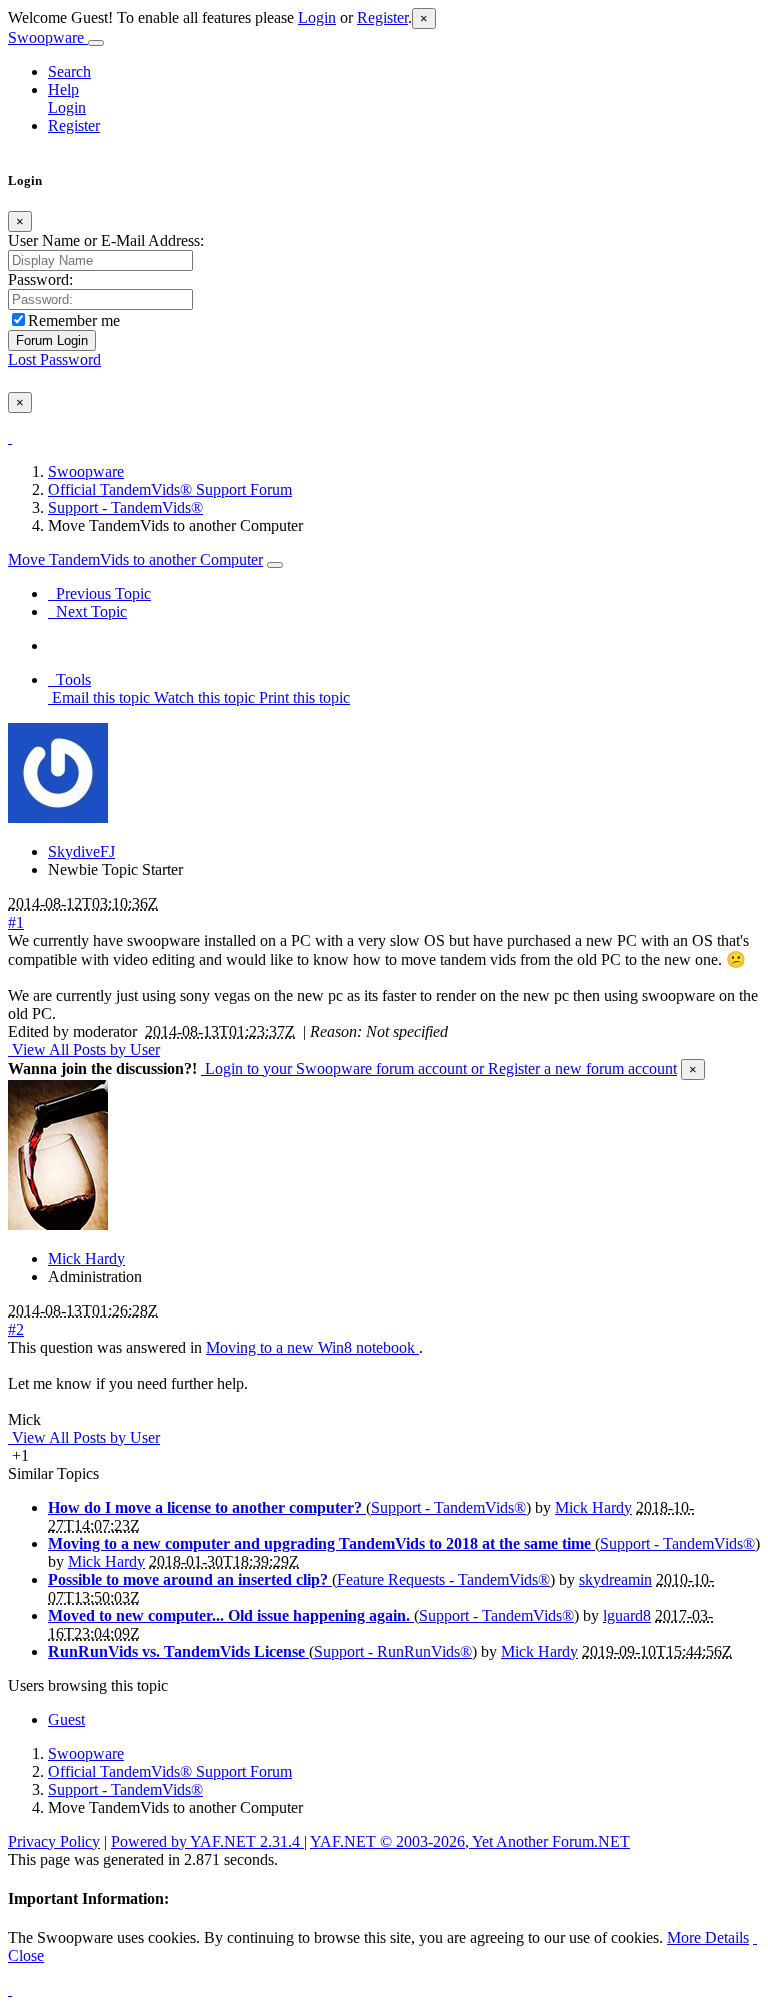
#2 (16, 1329)
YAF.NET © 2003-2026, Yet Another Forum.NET (470, 1841)
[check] (10, 437)
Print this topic (302, 697)
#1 (16, 922)
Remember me (74, 320)
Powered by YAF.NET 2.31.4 (207, 1841)
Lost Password (54, 359)
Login (317, 17)
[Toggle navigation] (96, 43)
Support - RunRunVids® (393, 1651)
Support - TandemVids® (125, 507)
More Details (708, 1937)
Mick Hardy (86, 1258)
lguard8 (627, 1615)
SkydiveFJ (81, 851)
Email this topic (99, 697)
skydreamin (615, 1579)
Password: (40, 279)
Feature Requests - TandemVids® (443, 1579)
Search (69, 71)
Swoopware (48, 37)
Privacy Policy (54, 1841)
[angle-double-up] (10, 1989)
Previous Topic (99, 593)
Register (382, 17)
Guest (66, 1719)
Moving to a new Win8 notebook (312, 1347)
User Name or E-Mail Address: (106, 240)
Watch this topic (202, 697)
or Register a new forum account (572, 1068)
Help (63, 89)
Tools (69, 679)
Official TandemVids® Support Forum (170, 489)
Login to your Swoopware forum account (334, 1068)
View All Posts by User (84, 1049)
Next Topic (87, 611)
